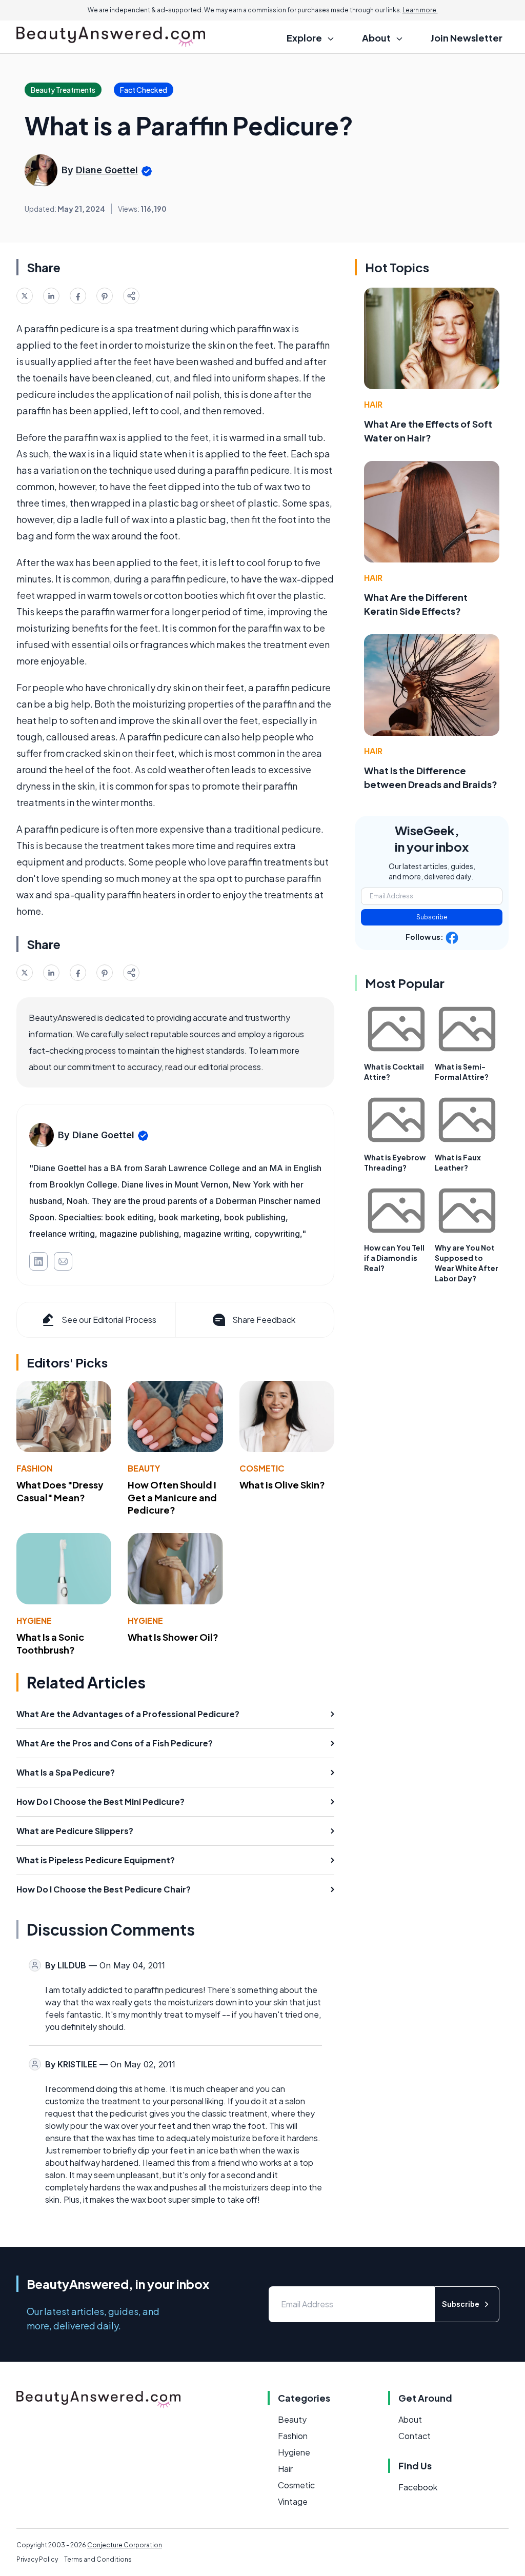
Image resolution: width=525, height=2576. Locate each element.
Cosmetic (262, 1468)
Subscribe (432, 917)
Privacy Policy (37, 2559)
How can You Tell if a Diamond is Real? (394, 1258)
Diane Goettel (107, 170)
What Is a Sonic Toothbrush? (50, 1643)
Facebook (418, 2487)
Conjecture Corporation (125, 2545)
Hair (373, 404)
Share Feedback (264, 1320)
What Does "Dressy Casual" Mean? (60, 1491)
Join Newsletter (467, 38)
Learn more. (420, 10)
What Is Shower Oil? (173, 1637)
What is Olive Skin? (282, 1485)
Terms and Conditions (98, 2559)
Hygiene (34, 1621)
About (410, 2419)
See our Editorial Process (109, 1320)
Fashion (34, 1468)
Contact (415, 2436)
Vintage (293, 2501)
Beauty (144, 1468)
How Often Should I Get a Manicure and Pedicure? (172, 1497)
